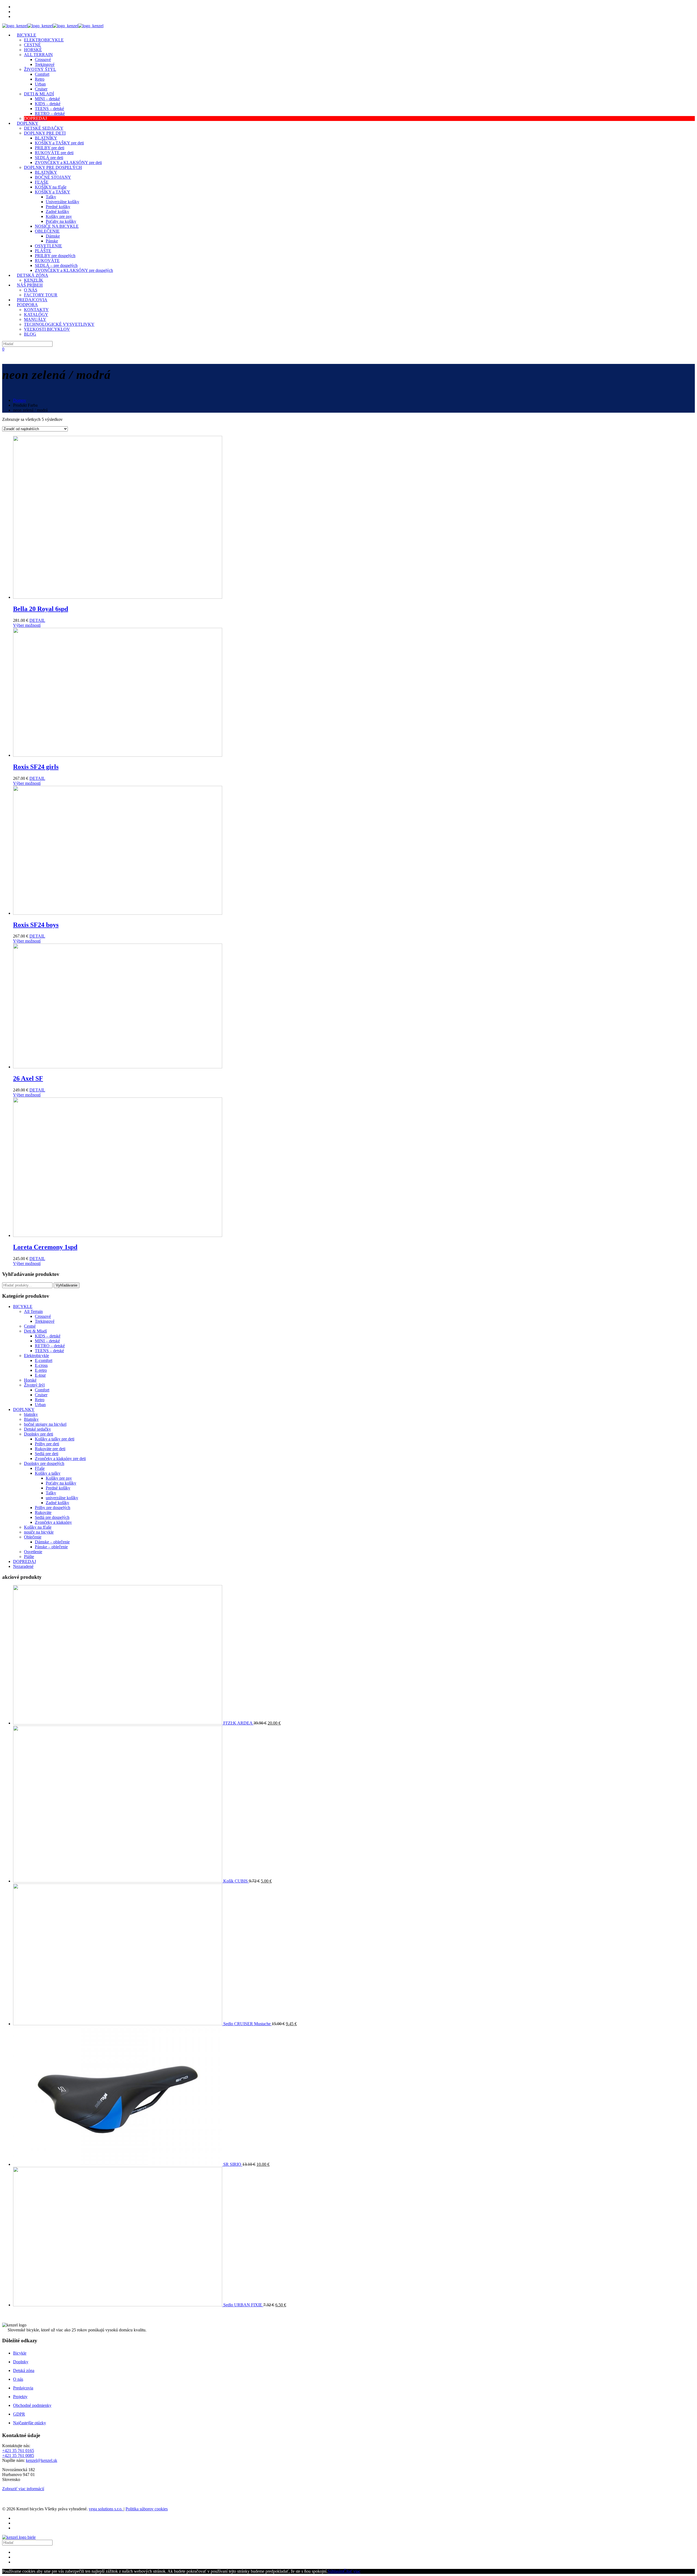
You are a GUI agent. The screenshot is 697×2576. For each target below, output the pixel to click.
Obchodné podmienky (32, 2405)
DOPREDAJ (25, 1561)
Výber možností (27, 625)
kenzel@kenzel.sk (42, 2460)
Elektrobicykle (36, 1356)
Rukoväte (43, 1512)
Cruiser (41, 1395)
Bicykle (20, 2353)
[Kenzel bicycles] (53, 26)
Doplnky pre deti (39, 1434)
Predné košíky (58, 1488)
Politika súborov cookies (147, 2509)
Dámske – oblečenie (52, 1542)
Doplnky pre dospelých (44, 1463)
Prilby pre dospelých (53, 1508)
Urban (40, 1405)
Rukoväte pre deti (50, 1449)
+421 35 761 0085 (18, 2455)
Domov (20, 400)
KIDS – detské (48, 1336)
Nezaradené (23, 1566)
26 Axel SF (28, 1078)
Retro (40, 1400)
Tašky (51, 1493)
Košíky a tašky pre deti (55, 1439)
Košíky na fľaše (38, 1527)
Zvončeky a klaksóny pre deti (60, 1459)
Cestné (30, 1326)
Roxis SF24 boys (36, 925)
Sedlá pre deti (47, 1454)
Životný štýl (34, 1385)
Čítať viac (352, 2571)
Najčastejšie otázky (30, 2423)
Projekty (20, 2397)
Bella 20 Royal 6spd (41, 609)
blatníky (31, 1414)
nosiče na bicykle (39, 1532)
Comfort (42, 1390)
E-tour (40, 1375)
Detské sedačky (37, 1429)
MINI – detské (47, 1341)
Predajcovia (23, 2388)
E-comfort (44, 1360)
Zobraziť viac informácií (23, 2489)
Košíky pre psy (59, 1478)
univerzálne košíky (62, 1498)
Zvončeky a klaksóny (53, 1522)
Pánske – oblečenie (51, 1547)
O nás (18, 2379)
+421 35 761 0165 (18, 2451)
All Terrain (33, 1311)
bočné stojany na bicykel (45, 1424)
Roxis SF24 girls (36, 767)
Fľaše (40, 1468)
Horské (30, 1380)
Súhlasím (335, 2571)
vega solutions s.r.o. (106, 2509)
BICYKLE (23, 1307)
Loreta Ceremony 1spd (45, 1247)
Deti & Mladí (35, 1331)
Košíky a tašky (48, 1473)
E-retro (41, 1370)
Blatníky (31, 1419)
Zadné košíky (57, 1503)
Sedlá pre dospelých (52, 1517)
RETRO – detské (50, 1346)
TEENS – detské (49, 1351)
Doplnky (21, 2362)
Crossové (43, 1316)
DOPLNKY (24, 1409)
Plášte (29, 1557)
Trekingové (45, 1321)
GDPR (19, 2414)
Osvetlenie (33, 1552)
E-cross (41, 1365)
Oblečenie (33, 1537)
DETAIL (37, 620)
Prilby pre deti (47, 1444)
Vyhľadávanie (67, 1285)
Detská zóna (24, 2370)
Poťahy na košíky (61, 1483)
